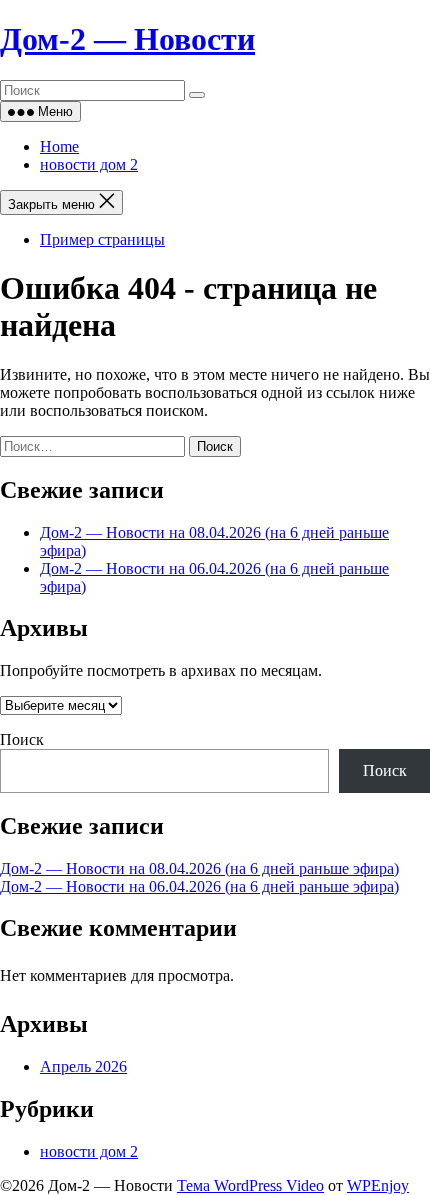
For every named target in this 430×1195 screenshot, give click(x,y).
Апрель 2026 (83, 1066)
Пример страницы (102, 239)
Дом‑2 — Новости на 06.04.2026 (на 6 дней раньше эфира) (199, 886)
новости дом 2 (89, 164)
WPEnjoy (378, 1185)
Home (59, 146)
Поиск (22, 739)
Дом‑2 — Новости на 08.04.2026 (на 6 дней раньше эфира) (199, 868)
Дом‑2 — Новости (127, 39)
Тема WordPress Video (250, 1185)
